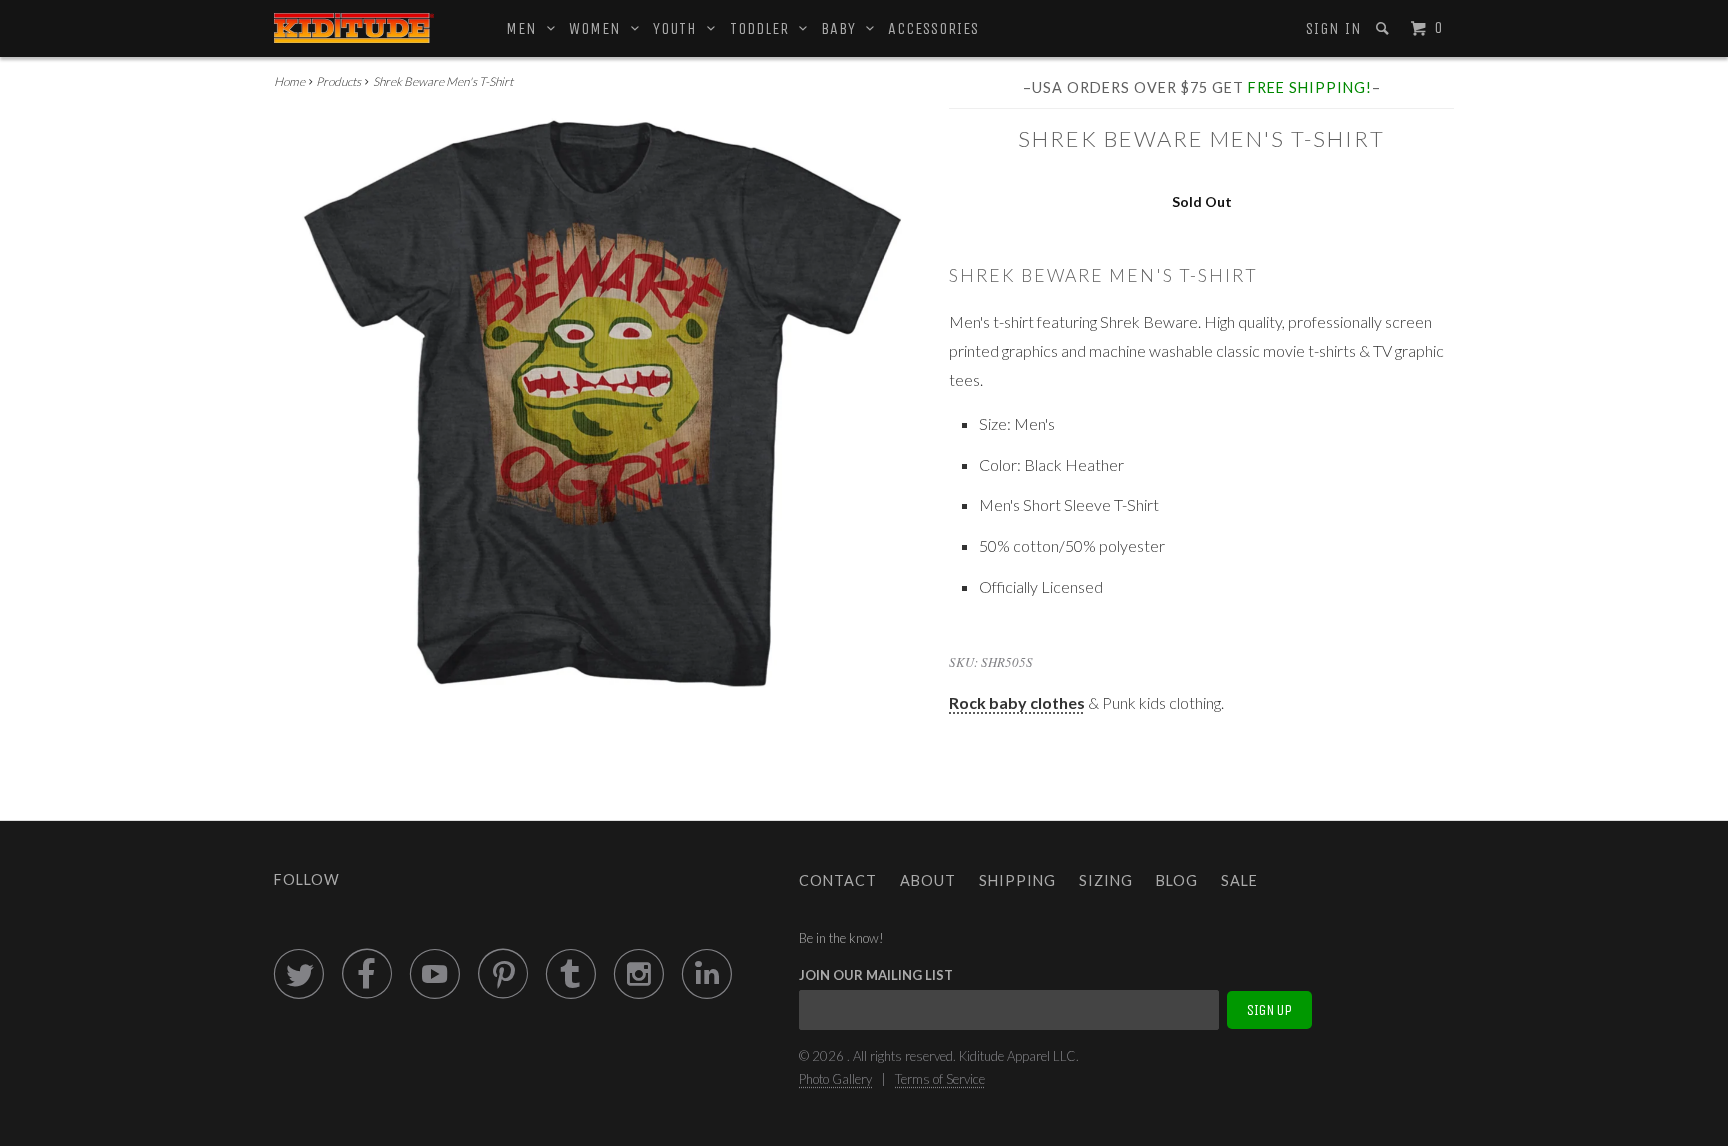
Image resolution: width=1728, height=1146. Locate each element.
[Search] (1384, 28)
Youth (680, 28)
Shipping (1017, 880)
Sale (1239, 880)
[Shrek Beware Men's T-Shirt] (601, 409)
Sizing (1106, 880)
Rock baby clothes (1017, 702)
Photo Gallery (835, 1079)
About (928, 880)
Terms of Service (940, 1079)
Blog (1177, 880)
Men (526, 28)
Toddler (764, 28)
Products (338, 81)
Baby (843, 28)
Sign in (1334, 28)
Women (600, 28)
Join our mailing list (876, 975)
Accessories (933, 28)
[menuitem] (1332, 29)
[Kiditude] (354, 28)
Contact (838, 880)
